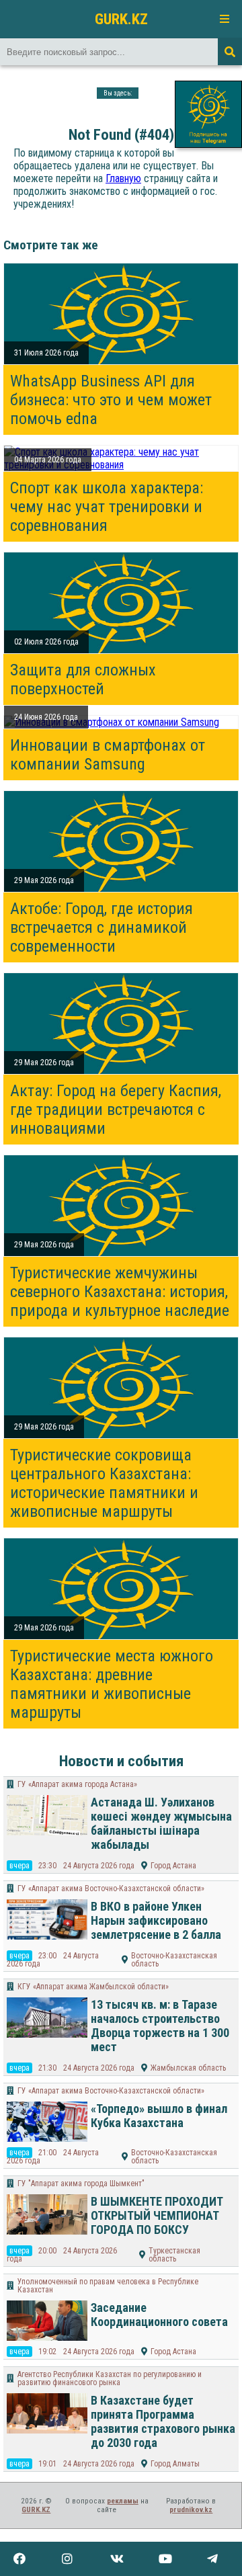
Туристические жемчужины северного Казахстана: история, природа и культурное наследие (120, 1292)
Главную (123, 178)
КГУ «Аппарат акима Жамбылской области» (93, 1987)
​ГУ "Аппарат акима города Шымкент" (81, 2184)
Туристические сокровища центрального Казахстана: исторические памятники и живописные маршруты (104, 1483)
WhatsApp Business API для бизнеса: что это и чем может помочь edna (111, 400)
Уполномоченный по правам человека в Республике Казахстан (108, 2286)
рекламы (123, 2501)
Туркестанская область (174, 2255)
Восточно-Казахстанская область (174, 1960)
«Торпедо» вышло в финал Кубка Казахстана (159, 2116)
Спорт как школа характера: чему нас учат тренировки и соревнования (107, 507)
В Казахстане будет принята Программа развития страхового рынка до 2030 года (163, 2421)
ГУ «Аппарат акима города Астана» (77, 1784)
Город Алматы (175, 2464)
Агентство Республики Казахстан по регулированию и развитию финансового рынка (110, 2378)
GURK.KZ (121, 19)
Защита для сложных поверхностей (83, 679)
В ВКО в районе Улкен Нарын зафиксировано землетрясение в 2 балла (156, 1920)
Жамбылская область (188, 2068)
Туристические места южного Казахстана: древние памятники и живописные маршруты (112, 1684)
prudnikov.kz (191, 2510)
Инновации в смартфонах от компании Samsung (108, 755)
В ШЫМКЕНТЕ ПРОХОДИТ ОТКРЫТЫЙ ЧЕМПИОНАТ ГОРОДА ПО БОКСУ (157, 2215)
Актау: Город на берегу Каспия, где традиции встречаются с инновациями (116, 1110)
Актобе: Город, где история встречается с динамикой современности (102, 927)
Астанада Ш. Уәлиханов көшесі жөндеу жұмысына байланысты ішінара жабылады (161, 1823)
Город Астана (173, 1866)
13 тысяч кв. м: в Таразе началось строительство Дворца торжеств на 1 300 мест (160, 2026)
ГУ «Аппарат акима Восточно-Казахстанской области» (111, 1888)
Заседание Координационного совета (159, 2315)
